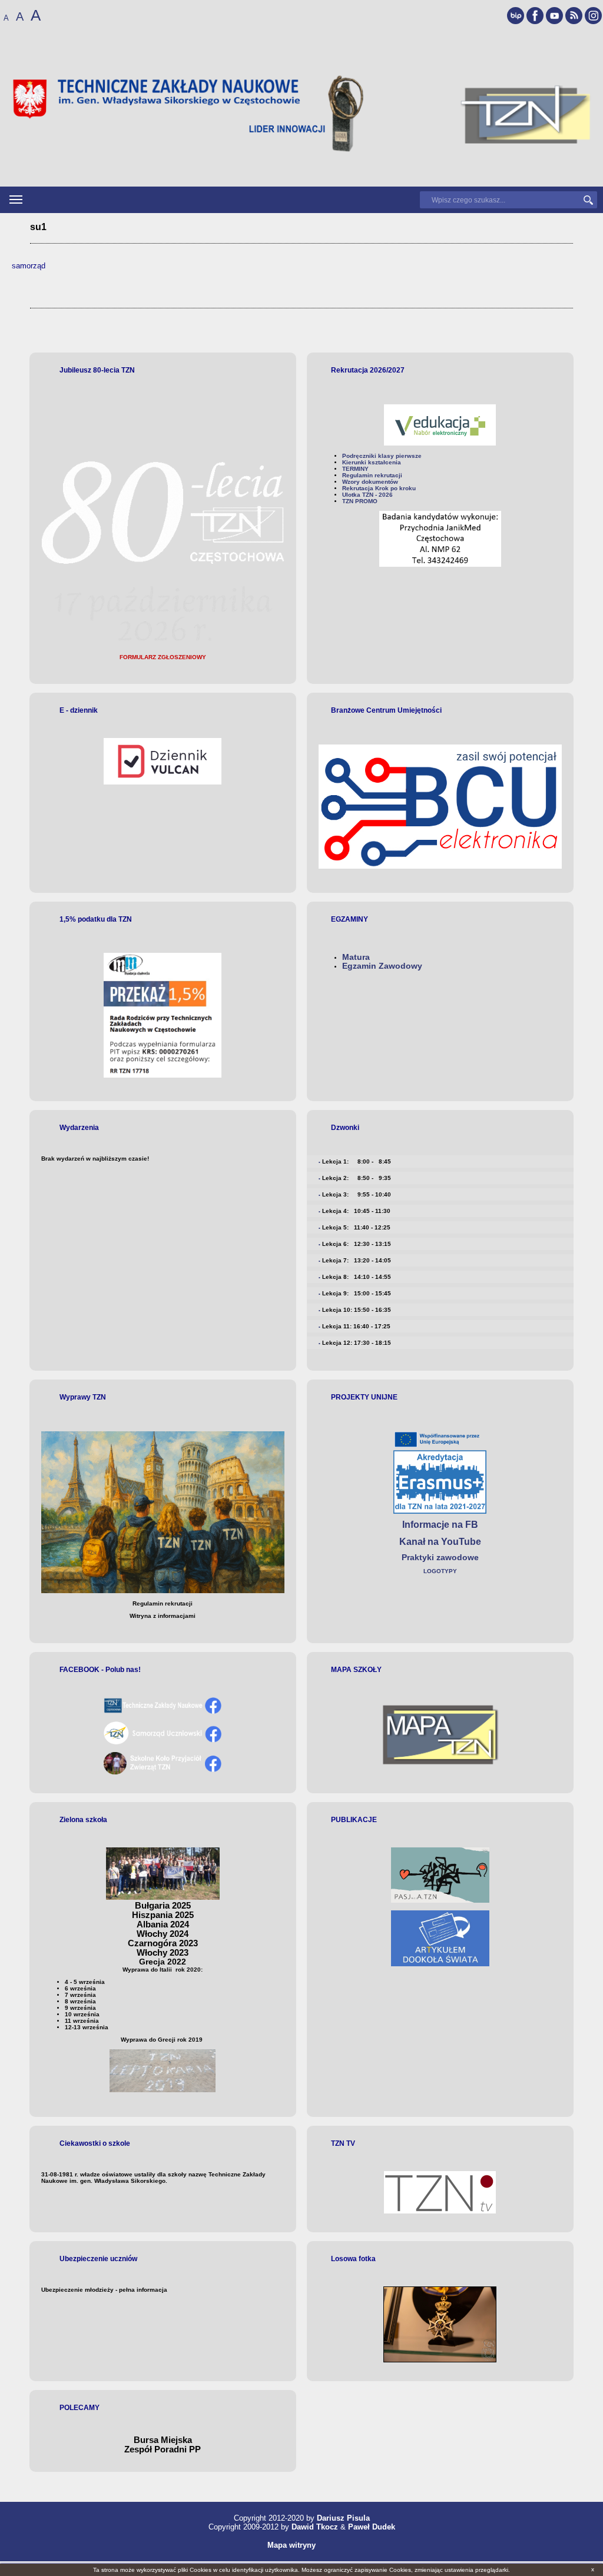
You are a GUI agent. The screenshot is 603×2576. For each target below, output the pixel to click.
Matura (356, 957)
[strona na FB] (163, 1772)
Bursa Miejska (163, 2440)
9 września (80, 2008)
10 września (82, 2014)
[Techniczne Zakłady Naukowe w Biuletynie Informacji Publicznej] (516, 16)
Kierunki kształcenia (372, 462)
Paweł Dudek (372, 2527)
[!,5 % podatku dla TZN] (163, 1015)
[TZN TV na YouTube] (554, 16)
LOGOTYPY (440, 1571)
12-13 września (87, 2027)
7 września (80, 1995)
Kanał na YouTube (440, 1542)
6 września (80, 1988)
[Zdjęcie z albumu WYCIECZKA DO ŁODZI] (440, 2360)
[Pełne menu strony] (16, 200)
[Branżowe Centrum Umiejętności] (440, 807)
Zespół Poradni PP (163, 2449)
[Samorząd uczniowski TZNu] (163, 1742)
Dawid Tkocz (315, 2527)
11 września (82, 2021)
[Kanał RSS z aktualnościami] (574, 16)
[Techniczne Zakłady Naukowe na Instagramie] (593, 16)
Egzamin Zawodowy (382, 966)
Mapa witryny (291, 2545)
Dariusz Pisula (343, 2518)
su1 (38, 227)
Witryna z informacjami (163, 1616)
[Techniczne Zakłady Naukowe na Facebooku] (535, 16)
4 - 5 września (85, 1982)
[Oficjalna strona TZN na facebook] (163, 1712)
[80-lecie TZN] (163, 645)
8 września (80, 2001)
